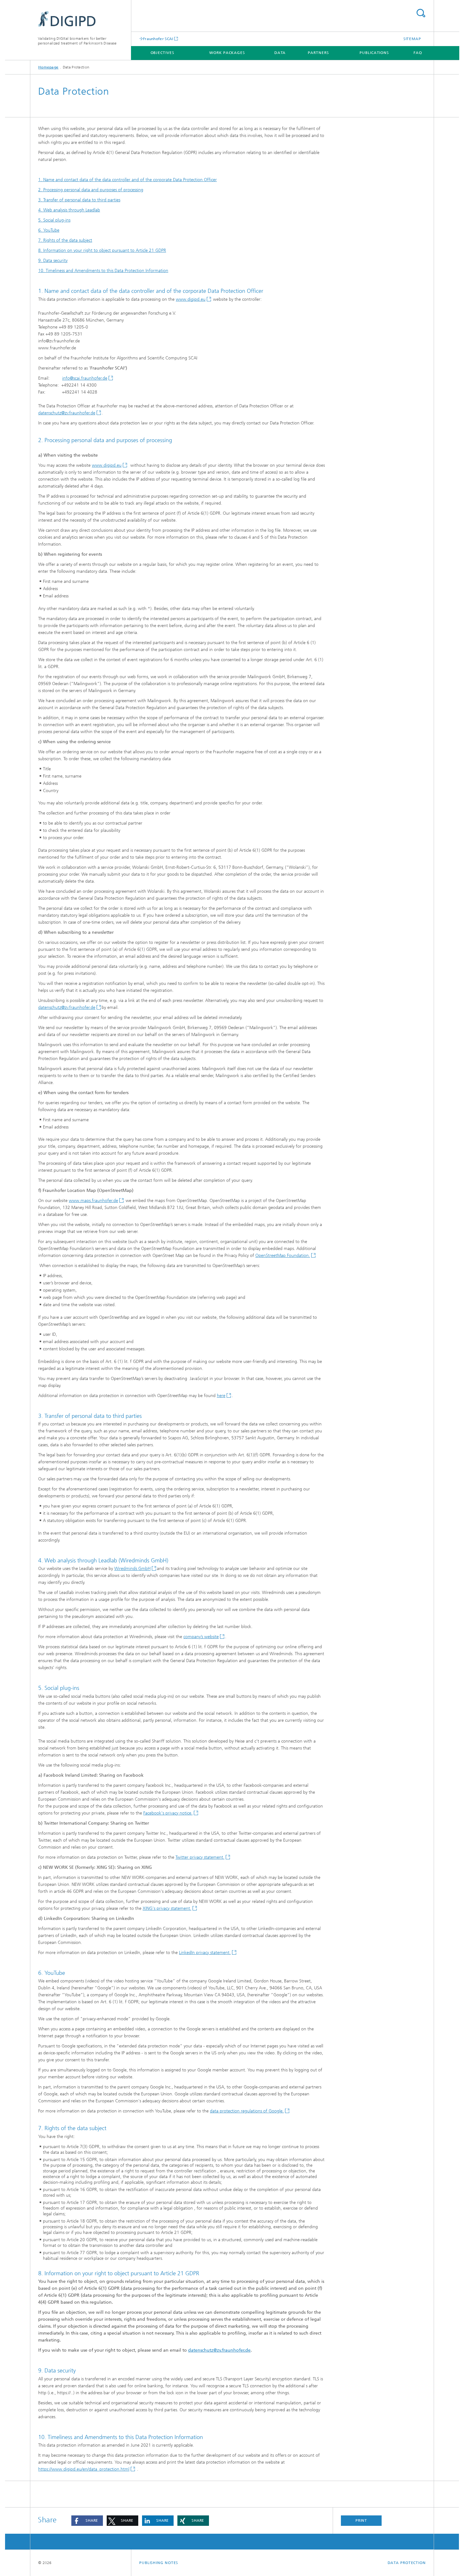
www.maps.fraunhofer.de (93, 1201)
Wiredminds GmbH (132, 1569)
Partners (318, 53)
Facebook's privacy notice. (168, 1813)
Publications (374, 53)
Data (280, 53)
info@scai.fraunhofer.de (85, 378)
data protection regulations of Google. (247, 2111)
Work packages (227, 53)
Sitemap (412, 39)
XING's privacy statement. (167, 1908)
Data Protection (407, 2563)
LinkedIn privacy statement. (205, 1953)
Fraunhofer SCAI (158, 39)
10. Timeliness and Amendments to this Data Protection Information (103, 271)
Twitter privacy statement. (200, 1857)
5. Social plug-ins (54, 220)
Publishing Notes (159, 2563)
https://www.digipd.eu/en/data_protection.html (84, 2469)
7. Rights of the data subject (65, 240)
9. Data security (53, 261)
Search (421, 13)
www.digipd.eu (191, 299)
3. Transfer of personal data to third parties (79, 200)
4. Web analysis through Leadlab (69, 210)
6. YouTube (49, 230)
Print (361, 2520)
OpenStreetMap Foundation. (283, 1255)
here (221, 1396)
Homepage (48, 67)
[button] (87, 2521)
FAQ (418, 53)
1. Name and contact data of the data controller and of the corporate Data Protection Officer (128, 180)
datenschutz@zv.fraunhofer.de (67, 413)
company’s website (201, 1637)
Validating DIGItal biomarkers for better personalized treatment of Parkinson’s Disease (77, 41)
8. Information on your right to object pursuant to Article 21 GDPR (102, 250)
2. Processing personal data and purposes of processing (91, 190)
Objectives (162, 53)
